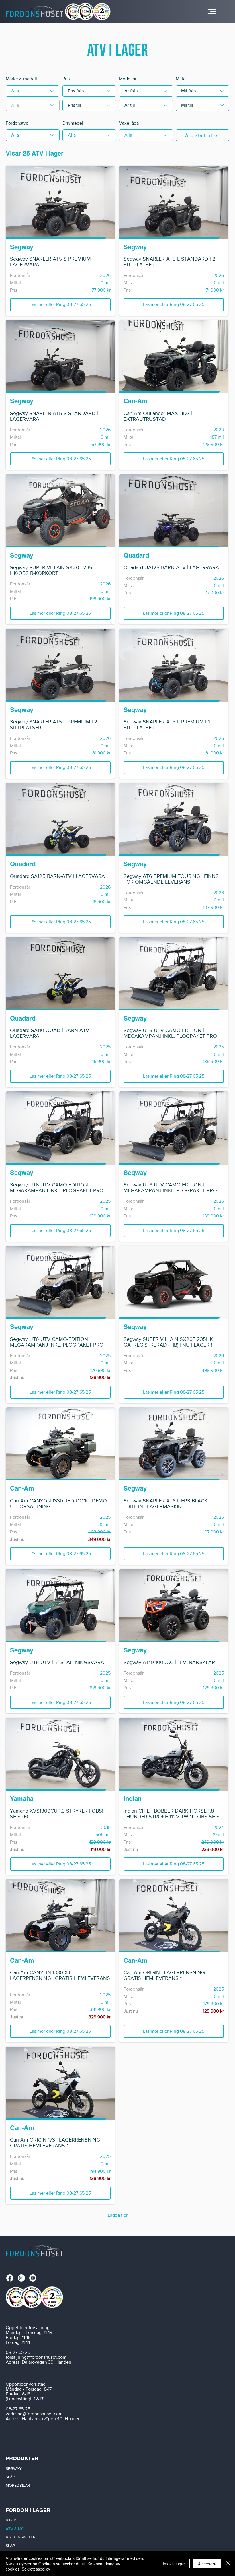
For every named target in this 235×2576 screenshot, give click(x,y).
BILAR (11, 2520)
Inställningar (174, 2564)
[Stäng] (228, 2564)
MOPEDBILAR (18, 2485)
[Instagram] (21, 2278)
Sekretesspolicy (36, 2569)
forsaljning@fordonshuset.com (36, 2357)
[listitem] (60, 241)
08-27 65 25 (18, 2352)
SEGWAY (14, 2468)
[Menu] (212, 11)
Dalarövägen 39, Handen (47, 2362)
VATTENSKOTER (21, 2537)
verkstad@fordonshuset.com (34, 2414)
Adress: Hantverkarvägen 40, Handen (43, 2419)
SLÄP (10, 2477)
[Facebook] (10, 2278)
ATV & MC (15, 2529)
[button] (60, 305)
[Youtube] (33, 2278)
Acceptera (207, 2564)
